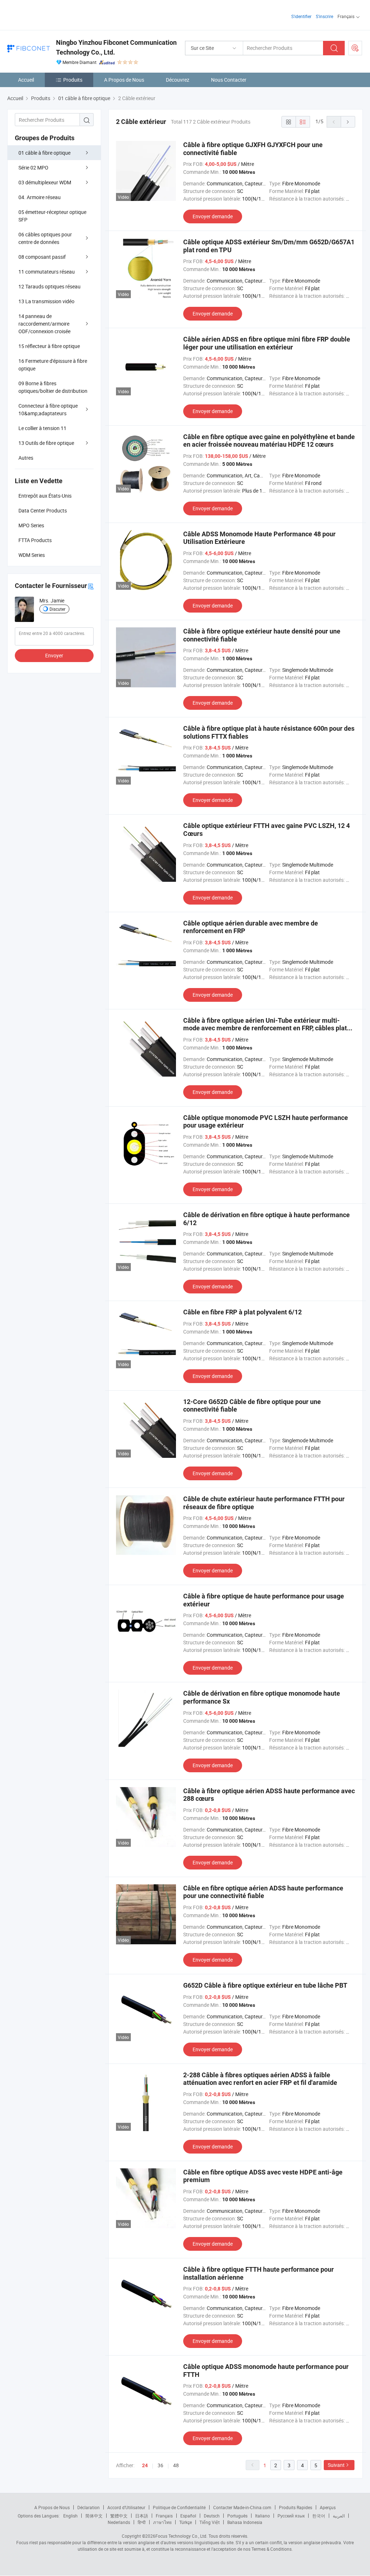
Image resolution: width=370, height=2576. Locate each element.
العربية (339, 2516)
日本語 (142, 2516)
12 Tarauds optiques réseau (50, 286)
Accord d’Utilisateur (126, 2507)
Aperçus (328, 2507)
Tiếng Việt (210, 2522)
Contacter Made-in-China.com (242, 2507)
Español (188, 2516)
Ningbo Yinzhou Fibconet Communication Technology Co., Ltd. (116, 47)
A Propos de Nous (124, 80)
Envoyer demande (213, 216)
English (70, 2516)
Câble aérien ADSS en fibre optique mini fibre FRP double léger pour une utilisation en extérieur (267, 343)
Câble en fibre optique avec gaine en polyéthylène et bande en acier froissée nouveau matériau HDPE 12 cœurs (269, 441)
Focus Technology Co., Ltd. (181, 2536)
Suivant (336, 2465)
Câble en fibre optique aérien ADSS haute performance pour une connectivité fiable (263, 1892)
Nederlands (119, 2522)
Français (164, 2516)
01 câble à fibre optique (44, 153)
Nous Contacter (229, 80)
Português (237, 2516)
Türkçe (186, 2522)
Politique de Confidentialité (179, 2507)
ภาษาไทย (162, 2522)
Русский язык (291, 2516)
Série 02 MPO (33, 168)
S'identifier (301, 16)
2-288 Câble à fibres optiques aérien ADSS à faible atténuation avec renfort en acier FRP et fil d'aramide (260, 2079)
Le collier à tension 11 (42, 428)
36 (160, 2465)
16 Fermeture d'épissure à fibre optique (53, 365)
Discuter (57, 609)
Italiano (263, 2516)
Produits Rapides (296, 2507)
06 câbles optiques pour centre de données (45, 238)
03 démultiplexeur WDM (45, 182)
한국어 (319, 2516)
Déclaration (89, 2507)
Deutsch (212, 2516)
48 (176, 2465)
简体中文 (94, 2516)
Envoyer (54, 655)
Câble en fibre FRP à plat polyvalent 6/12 (242, 1312)
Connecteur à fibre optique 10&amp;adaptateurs (48, 409)
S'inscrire (324, 16)
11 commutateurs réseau (47, 272)
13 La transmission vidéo (46, 301)
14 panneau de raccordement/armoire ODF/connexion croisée (44, 324)
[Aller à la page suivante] (348, 122)
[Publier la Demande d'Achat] (355, 48)
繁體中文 (119, 2516)
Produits (73, 80)
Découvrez (178, 80)
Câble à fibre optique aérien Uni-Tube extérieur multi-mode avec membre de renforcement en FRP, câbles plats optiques (267, 1028)
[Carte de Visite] (91, 586)
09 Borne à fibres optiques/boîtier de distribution (53, 387)
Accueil (26, 80)
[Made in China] (54, 14)
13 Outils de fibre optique (46, 443)
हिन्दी (142, 2522)
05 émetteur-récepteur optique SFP (52, 216)
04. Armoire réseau (40, 197)
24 (145, 2465)
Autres (26, 458)
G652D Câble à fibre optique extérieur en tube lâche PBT (265, 1985)
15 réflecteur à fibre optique (49, 346)
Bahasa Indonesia (245, 2522)
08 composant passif (42, 257)
